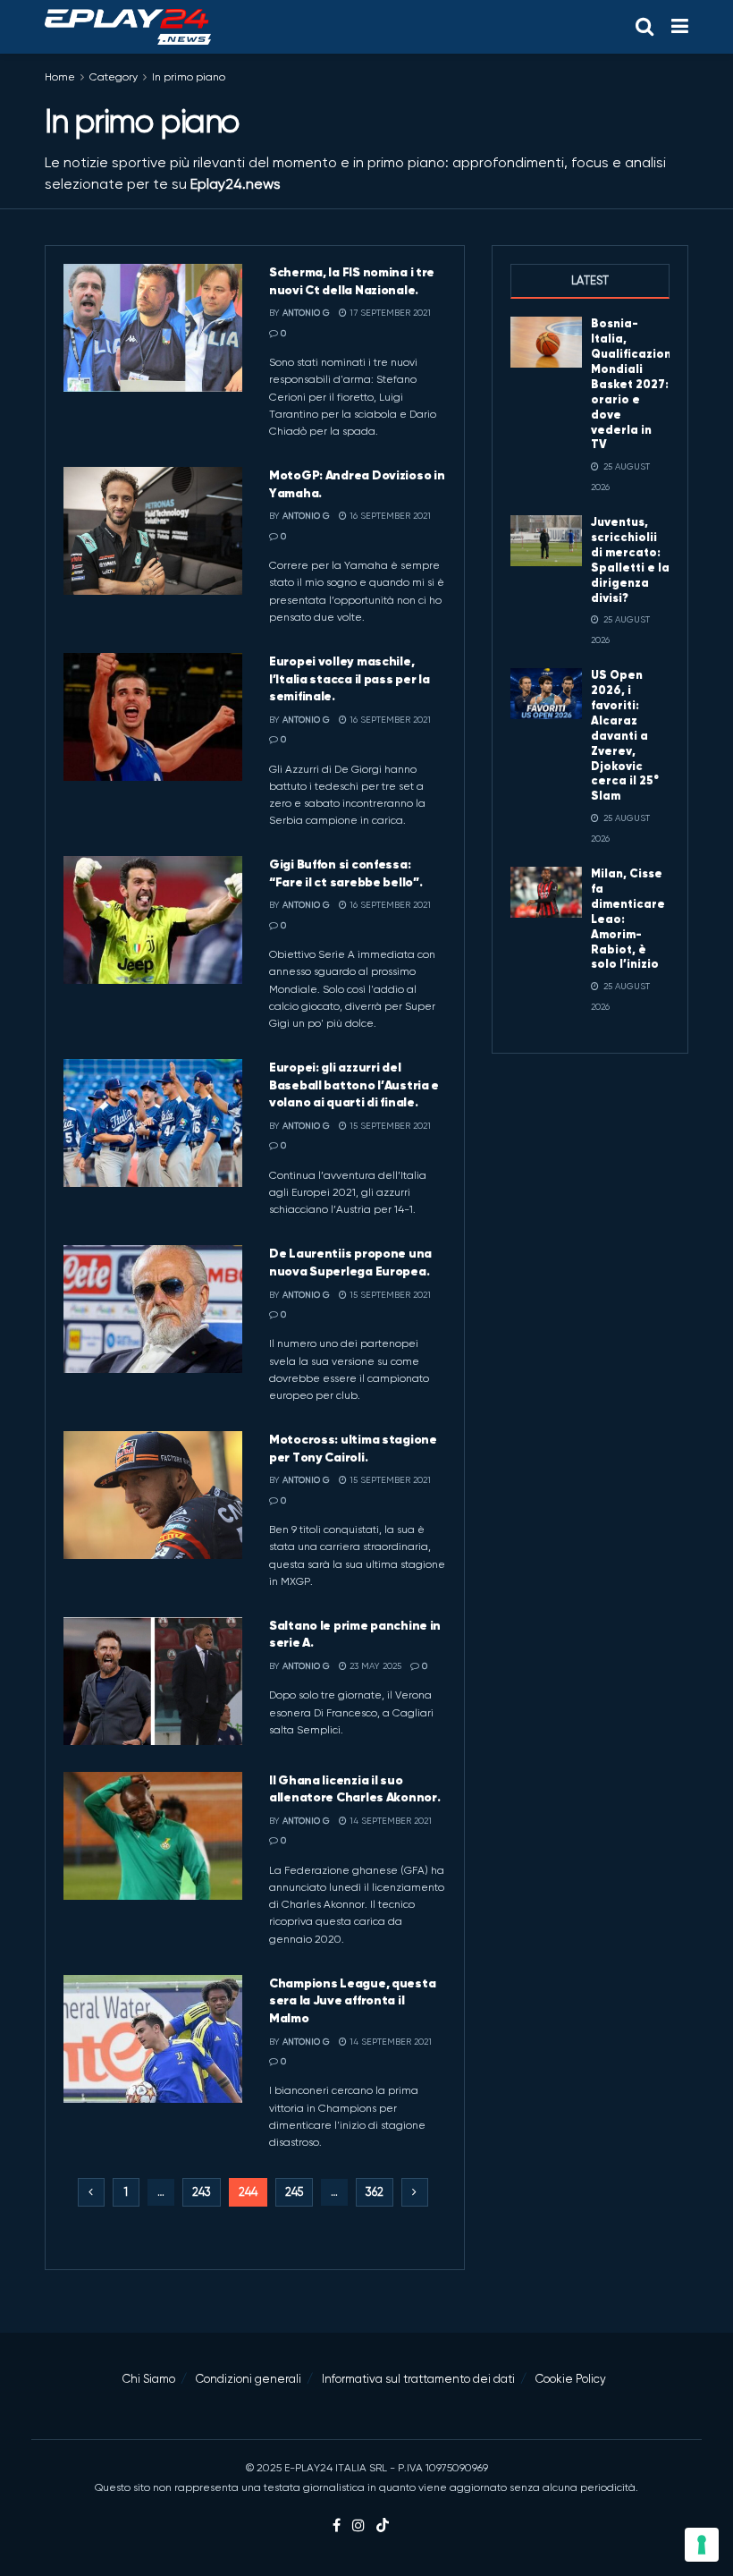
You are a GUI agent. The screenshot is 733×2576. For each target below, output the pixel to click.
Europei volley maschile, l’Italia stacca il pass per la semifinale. (350, 678)
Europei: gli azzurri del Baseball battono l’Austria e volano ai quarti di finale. (354, 1085)
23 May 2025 (374, 1666)
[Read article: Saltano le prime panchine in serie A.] (153, 1681)
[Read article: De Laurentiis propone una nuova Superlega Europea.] (153, 1309)
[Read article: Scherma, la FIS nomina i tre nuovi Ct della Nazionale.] (153, 328)
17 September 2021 (389, 313)
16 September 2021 (389, 516)
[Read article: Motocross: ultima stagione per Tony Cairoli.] (153, 1495)
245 (294, 2192)
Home (60, 77)
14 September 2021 (389, 1821)
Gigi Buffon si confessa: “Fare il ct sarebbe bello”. (345, 873)
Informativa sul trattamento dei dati (418, 2379)
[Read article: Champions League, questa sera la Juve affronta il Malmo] (153, 2039)
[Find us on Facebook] (337, 2526)
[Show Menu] (680, 27)
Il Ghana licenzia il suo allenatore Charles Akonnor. (354, 1789)
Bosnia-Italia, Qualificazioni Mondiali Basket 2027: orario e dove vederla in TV (633, 384)
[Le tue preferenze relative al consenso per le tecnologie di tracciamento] (702, 2545)
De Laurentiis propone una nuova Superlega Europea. (350, 1262)
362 (375, 2192)
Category (114, 77)
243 (202, 2192)
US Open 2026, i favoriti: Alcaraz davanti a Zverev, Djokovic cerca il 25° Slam (625, 735)
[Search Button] (645, 27)
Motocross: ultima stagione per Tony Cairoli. (353, 1448)
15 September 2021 (389, 1126)
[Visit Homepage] (128, 27)
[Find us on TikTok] (383, 2526)
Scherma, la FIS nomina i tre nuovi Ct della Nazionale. (352, 281)
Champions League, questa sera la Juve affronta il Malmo (352, 2000)
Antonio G (306, 313)
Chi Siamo (149, 2379)
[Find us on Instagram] (358, 2526)
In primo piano (189, 77)
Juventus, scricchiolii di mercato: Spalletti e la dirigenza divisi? (630, 559)
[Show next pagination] (415, 2192)
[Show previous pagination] (91, 2192)
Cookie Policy (571, 2379)
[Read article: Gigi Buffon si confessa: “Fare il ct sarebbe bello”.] (153, 920)
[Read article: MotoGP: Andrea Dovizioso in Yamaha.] (153, 531)
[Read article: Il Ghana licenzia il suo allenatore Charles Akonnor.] (153, 1836)
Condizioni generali (249, 2379)
